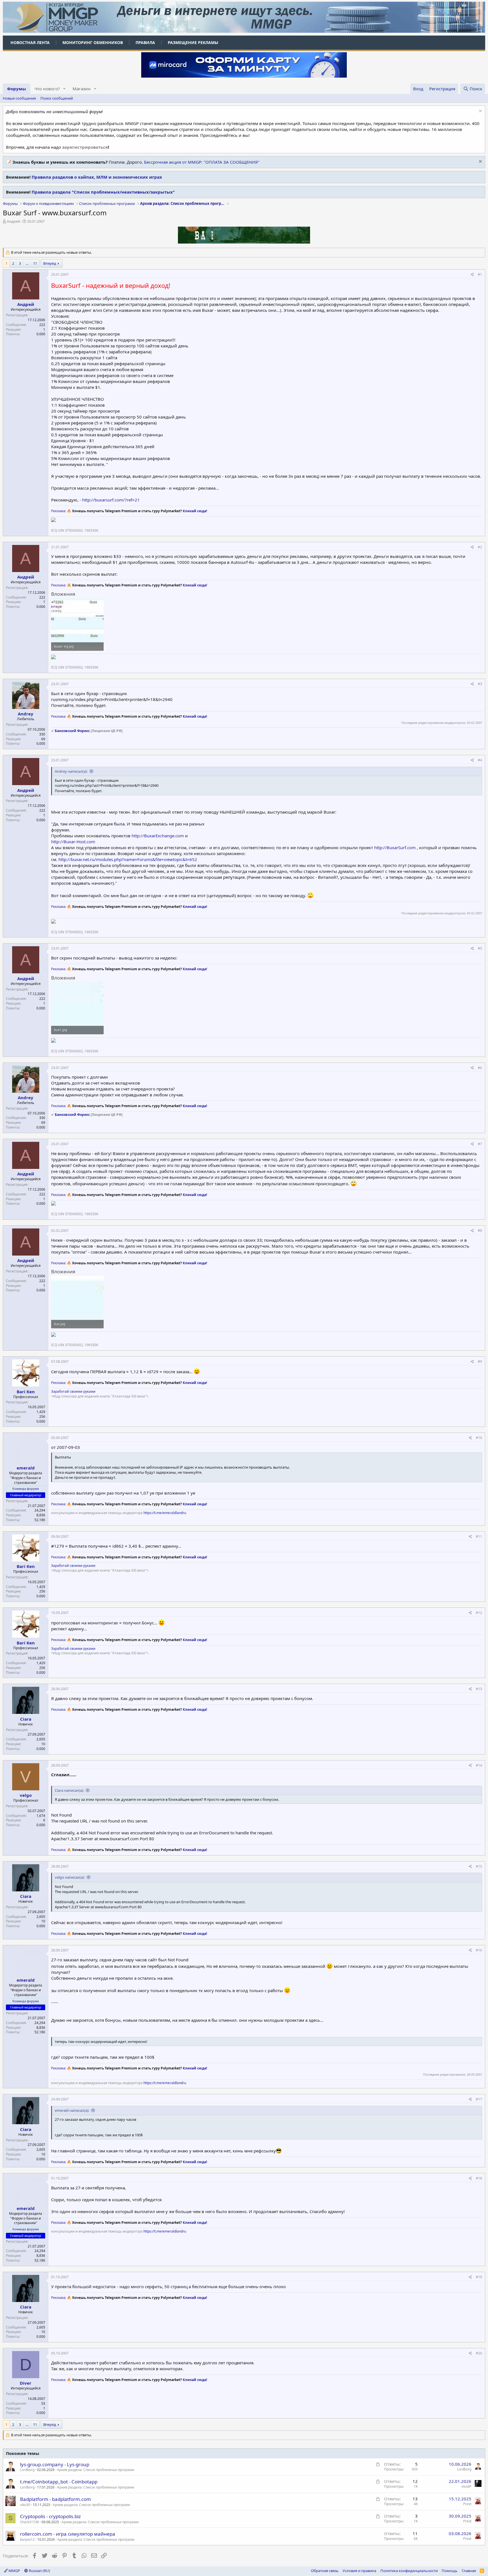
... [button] (27, 263)
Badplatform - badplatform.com (55, 2499)
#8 (480, 1231)
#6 (480, 1068)
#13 (479, 1689)
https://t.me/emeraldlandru (165, 1513)
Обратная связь (325, 2571)
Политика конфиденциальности (409, 2571)
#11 (479, 1536)
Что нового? (47, 89)
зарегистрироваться (85, 147)
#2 (480, 547)
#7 (480, 1144)
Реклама (58, 511)
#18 (479, 2178)
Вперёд (50, 263)
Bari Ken (26, 1392)
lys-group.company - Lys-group (55, 2464)
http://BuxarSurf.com (395, 847)
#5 (480, 948)
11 (35, 263)
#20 (479, 2353)
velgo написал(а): (70, 1877)
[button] (64, 89)
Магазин (82, 89)
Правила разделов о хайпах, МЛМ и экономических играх (97, 177)
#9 (480, 1362)
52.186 (40, 1520)
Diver (26, 2383)
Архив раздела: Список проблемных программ (96, 2470)
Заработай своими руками (73, 1391)
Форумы (17, 89)
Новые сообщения (19, 98)
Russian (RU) (39, 2571)
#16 (479, 1950)
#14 (479, 1765)
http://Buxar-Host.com (73, 842)
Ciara (26, 1719)
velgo (26, 1795)
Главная (469, 2571)
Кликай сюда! (195, 511)
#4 (480, 760)
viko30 (25, 2505)
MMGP (14, 2571)
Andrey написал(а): (71, 771)
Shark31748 (30, 2522)
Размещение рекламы (193, 42)
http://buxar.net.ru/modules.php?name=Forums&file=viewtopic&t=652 (128, 859)
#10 (479, 1438)
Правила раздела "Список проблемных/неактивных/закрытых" (103, 192)
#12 (479, 1613)
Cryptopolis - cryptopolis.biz (50, 2516)
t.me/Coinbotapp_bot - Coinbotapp (59, 2482)
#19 (479, 2277)
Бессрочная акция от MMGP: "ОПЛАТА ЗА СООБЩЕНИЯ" (202, 162)
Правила (145, 42)
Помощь (450, 2571)
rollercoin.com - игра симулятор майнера (68, 2534)
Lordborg (27, 2470)
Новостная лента (30, 42)
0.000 (41, 334)
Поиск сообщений (57, 98)
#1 (480, 274)
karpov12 (27, 2539)
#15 (479, 1866)
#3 (480, 684)
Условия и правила (359, 2571)
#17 (479, 2099)
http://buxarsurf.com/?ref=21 (111, 500)
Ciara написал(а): (69, 1790)
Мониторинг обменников (93, 42)
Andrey (26, 714)
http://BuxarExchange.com (158, 836)
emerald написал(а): (72, 2110)
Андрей (13, 221)
